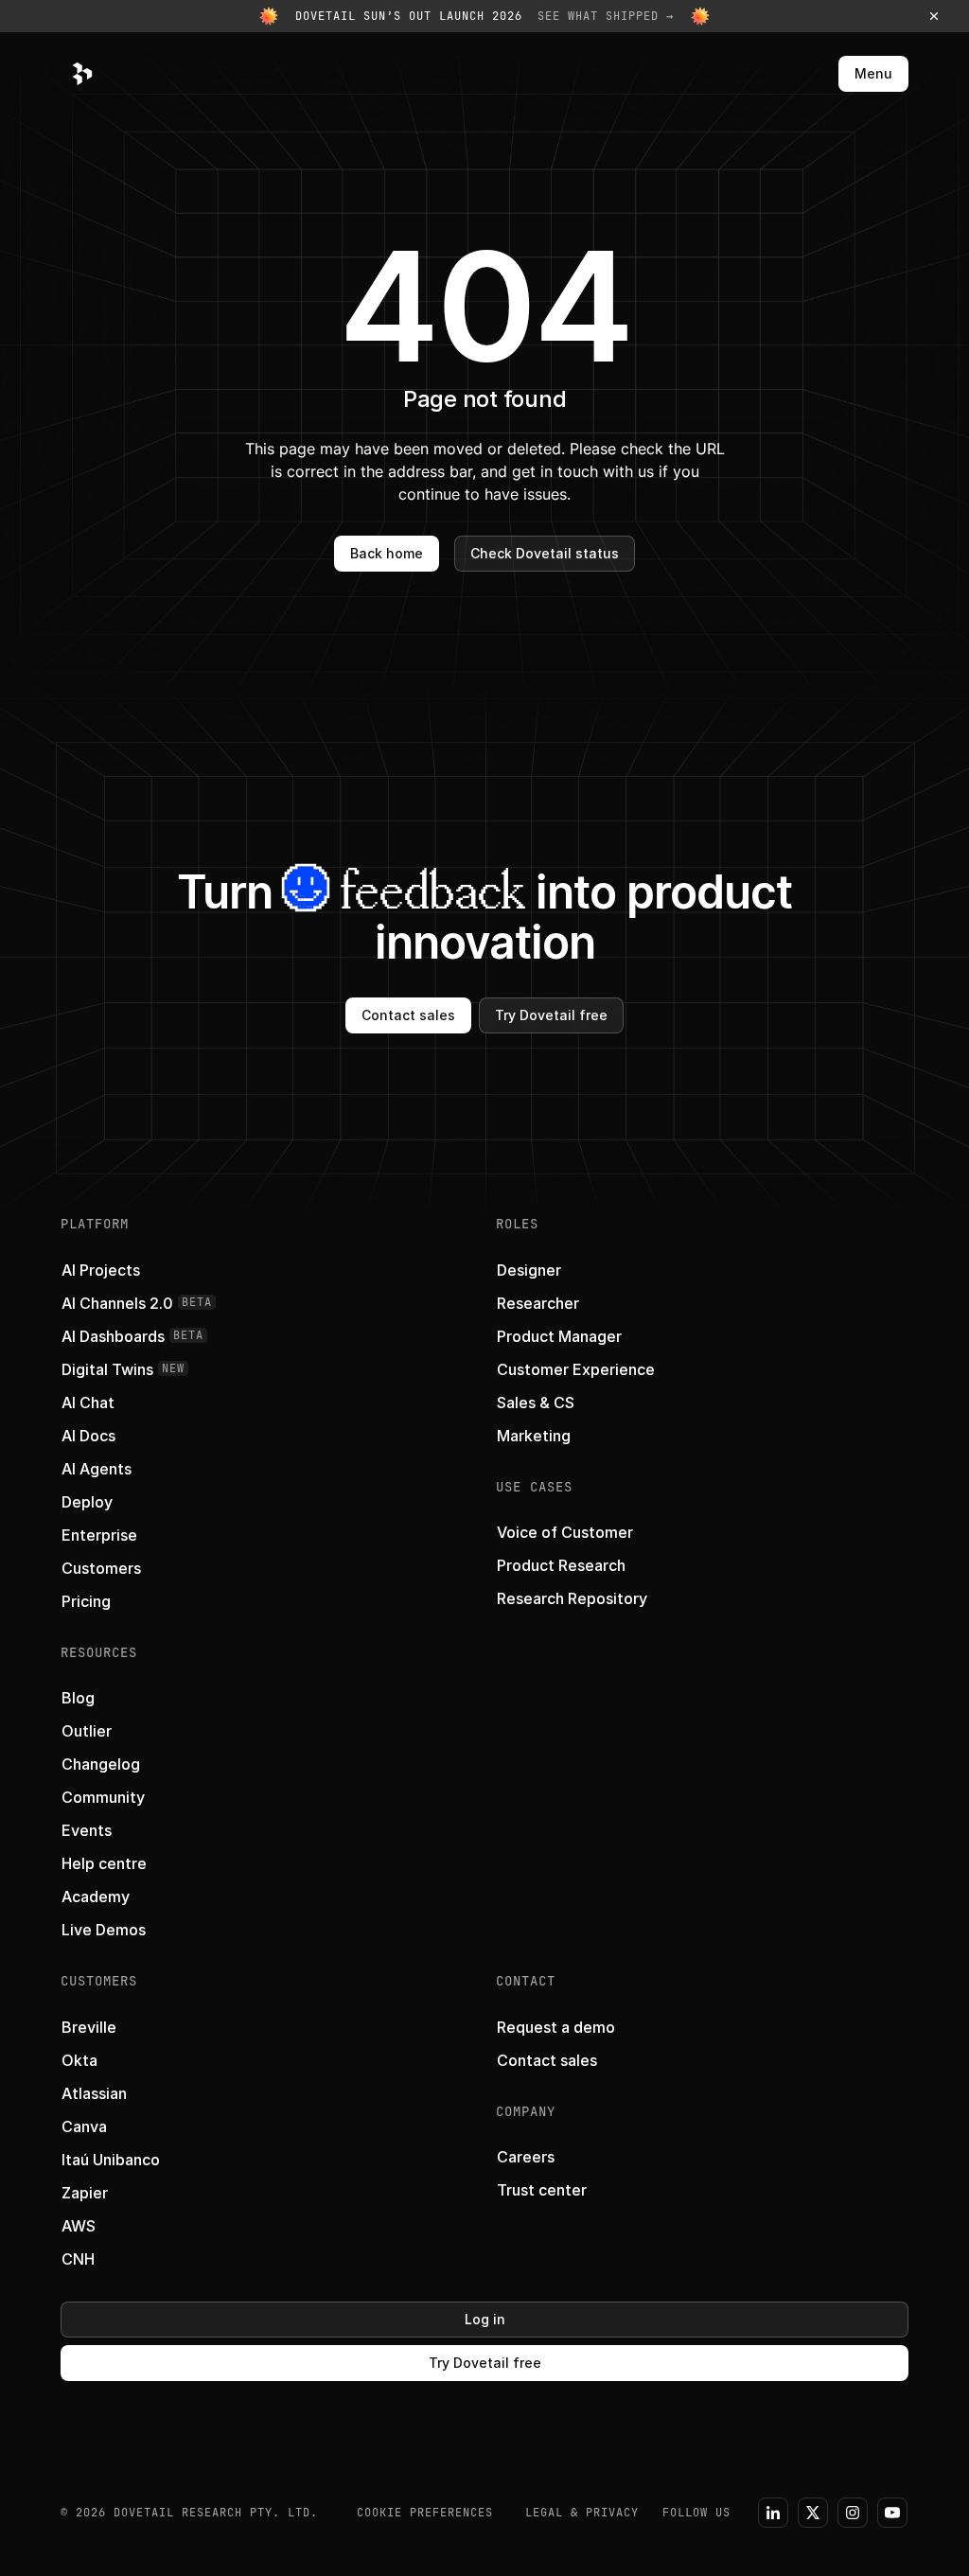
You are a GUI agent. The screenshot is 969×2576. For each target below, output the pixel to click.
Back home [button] (387, 553)
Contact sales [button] (408, 1015)
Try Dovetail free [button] (551, 1015)
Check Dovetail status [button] (545, 553)
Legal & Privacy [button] (582, 2513)
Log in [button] (485, 2319)
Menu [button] (873, 73)
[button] (484, 16)
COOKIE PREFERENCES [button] (425, 2513)
